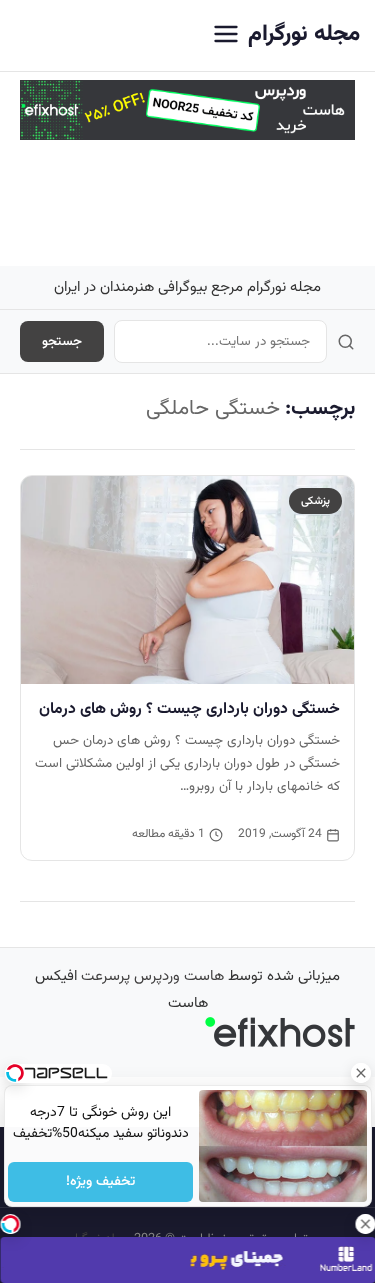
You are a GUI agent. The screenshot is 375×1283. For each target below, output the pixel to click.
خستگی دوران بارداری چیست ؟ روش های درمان (189, 709)
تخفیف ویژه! (100, 1182)
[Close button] (360, 1073)
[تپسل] (10, 1224)
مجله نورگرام (304, 34)
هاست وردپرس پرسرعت (152, 976)
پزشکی (315, 501)
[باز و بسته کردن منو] (226, 35)
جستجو (62, 341)
